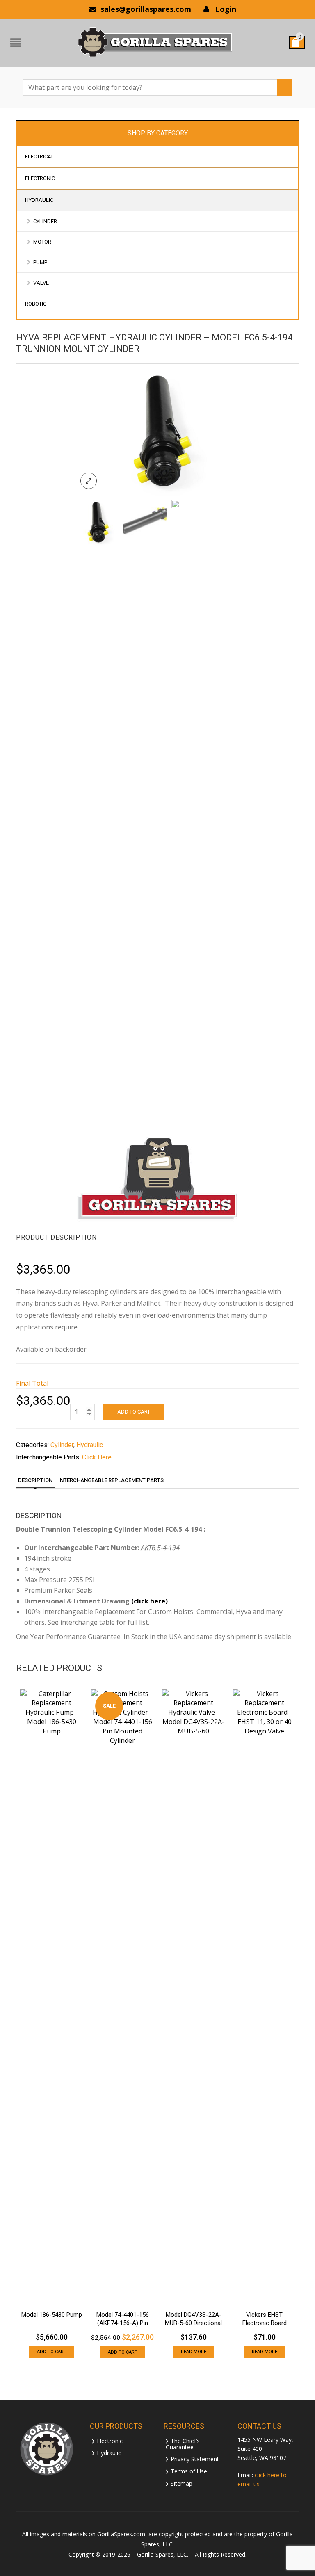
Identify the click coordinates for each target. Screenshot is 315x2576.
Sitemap (181, 2483)
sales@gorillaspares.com (146, 9)
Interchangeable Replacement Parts (111, 1480)
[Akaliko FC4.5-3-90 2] (194, 808)
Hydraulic (90, 1445)
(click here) (150, 1601)
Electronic (110, 2440)
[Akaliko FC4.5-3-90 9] (158, 432)
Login (226, 9)
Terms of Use (189, 2471)
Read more (194, 2352)
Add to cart (134, 1412)
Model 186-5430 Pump (52, 2315)
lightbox (89, 481)
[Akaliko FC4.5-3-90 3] (145, 522)
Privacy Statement (195, 2458)
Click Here (97, 1457)
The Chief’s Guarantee (183, 2444)
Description (35, 1480)
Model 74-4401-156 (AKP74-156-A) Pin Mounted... (123, 2323)
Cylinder (62, 1445)
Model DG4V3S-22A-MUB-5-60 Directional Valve (193, 2323)
